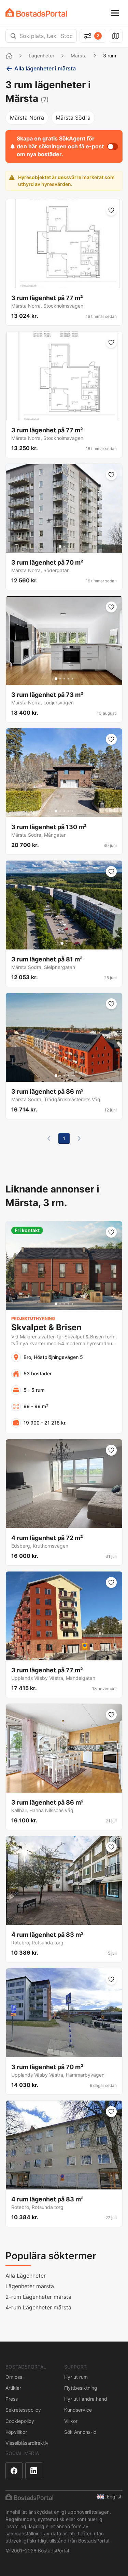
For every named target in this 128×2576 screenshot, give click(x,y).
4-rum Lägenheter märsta (38, 2307)
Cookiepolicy (20, 2421)
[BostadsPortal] (36, 12)
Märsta (79, 56)
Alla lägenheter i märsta (45, 68)
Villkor (71, 2421)
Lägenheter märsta (30, 2286)
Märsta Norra (27, 118)
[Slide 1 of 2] (62, 943)
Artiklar (13, 2388)
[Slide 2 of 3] (64, 547)
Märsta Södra (73, 118)
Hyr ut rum (76, 2377)
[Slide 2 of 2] (66, 943)
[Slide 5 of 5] (72, 679)
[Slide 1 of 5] (56, 679)
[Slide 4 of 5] (68, 679)
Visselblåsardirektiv (27, 2443)
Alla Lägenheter (26, 2276)
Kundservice (78, 2410)
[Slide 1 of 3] (60, 547)
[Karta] (116, 36)
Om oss (14, 2377)
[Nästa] (79, 1138)
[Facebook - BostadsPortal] (14, 2471)
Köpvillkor (16, 2432)
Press (12, 2399)
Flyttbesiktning (81, 2388)
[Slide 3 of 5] (64, 679)
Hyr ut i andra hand (86, 2399)
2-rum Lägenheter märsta (38, 2297)
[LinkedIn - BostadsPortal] (34, 2471)
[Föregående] (49, 1138)
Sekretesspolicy (23, 2410)
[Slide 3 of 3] (68, 547)
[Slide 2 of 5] (60, 679)
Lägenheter (41, 56)
